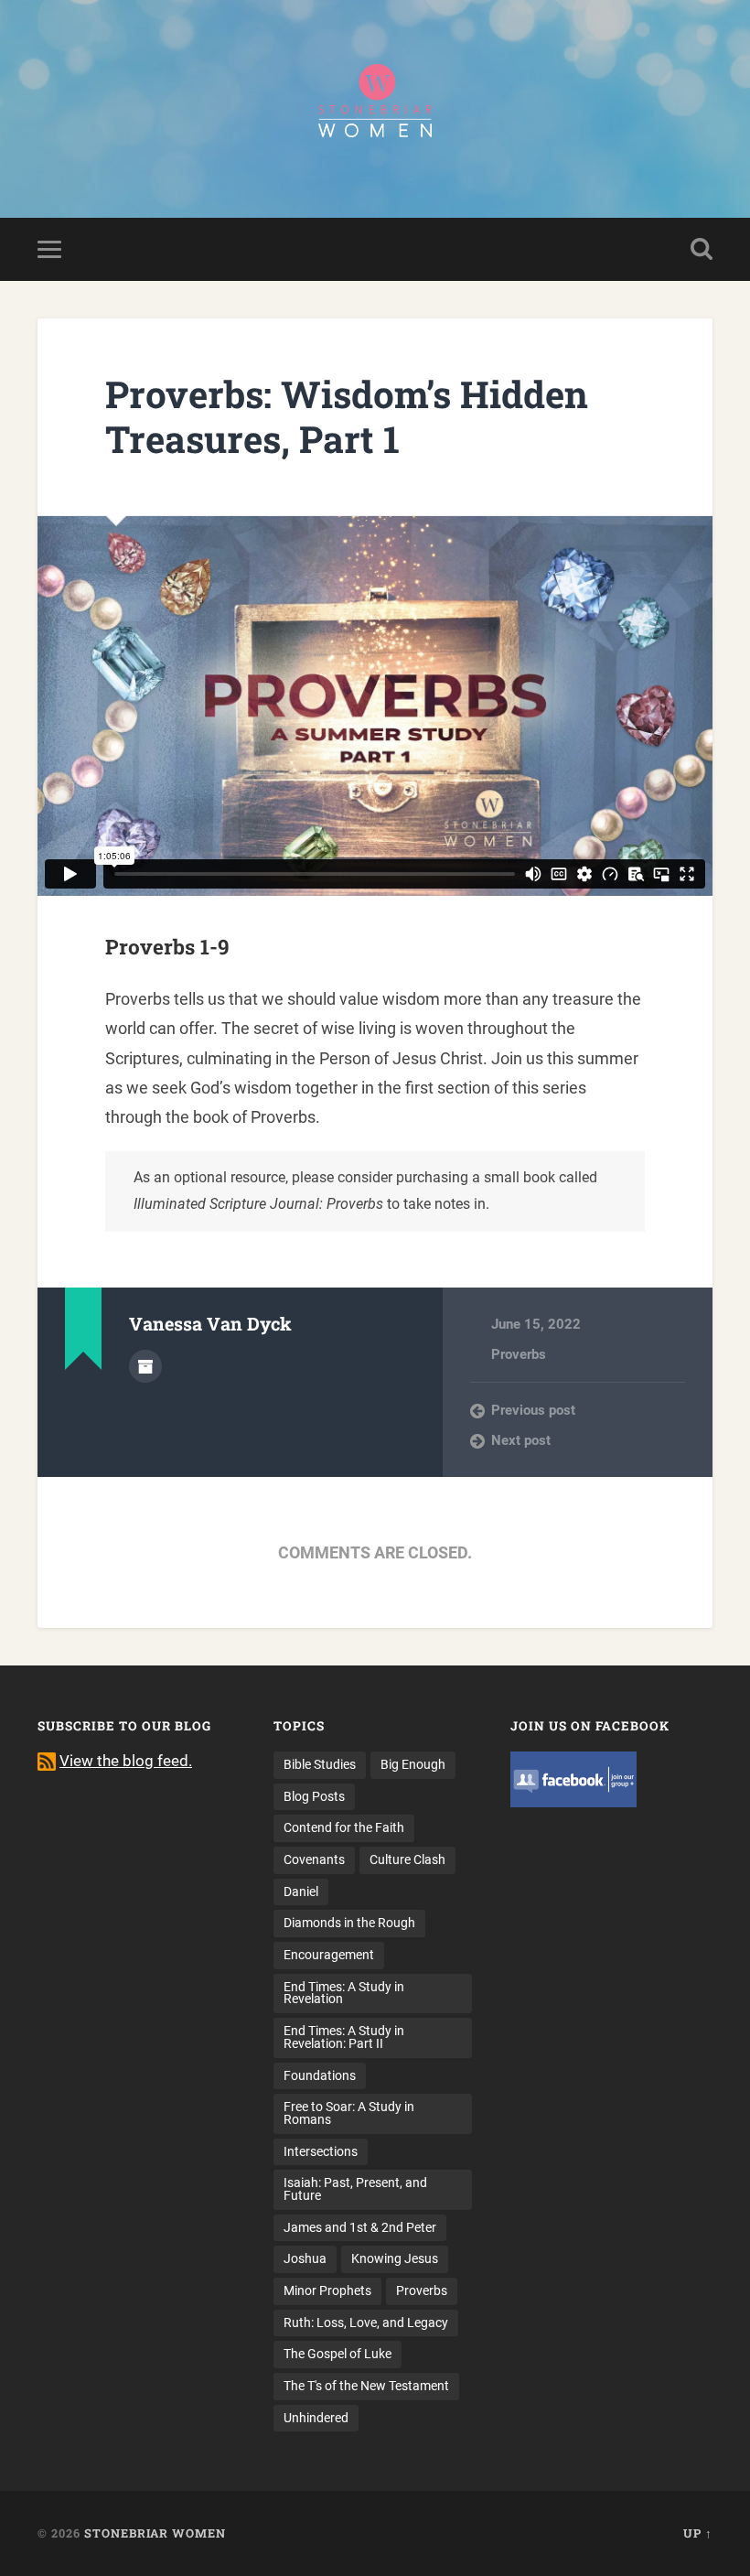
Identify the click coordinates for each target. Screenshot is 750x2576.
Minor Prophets (327, 2290)
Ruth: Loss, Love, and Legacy (366, 2323)
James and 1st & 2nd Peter (360, 2227)
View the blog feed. (126, 1761)
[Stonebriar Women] (375, 109)
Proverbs (519, 1354)
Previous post (533, 1410)
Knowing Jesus (395, 2258)
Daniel (301, 1892)
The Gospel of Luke (337, 2354)
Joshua (305, 2258)
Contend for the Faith (344, 1827)
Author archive (145, 1366)
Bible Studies (320, 1764)
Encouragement (329, 1955)
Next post (521, 1440)
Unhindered (316, 2418)
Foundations (320, 2075)
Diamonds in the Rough (349, 1923)
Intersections (321, 2151)
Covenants (314, 1859)
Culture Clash (407, 1859)
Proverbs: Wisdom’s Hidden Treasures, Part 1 (347, 416)
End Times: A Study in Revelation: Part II (344, 2037)
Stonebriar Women (155, 2533)
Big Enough (413, 1764)
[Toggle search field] (702, 249)
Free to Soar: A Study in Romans (349, 2113)
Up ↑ (698, 2533)
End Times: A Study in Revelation (344, 1993)
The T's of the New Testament (366, 2386)
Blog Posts (314, 1796)
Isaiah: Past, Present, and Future (355, 2189)
